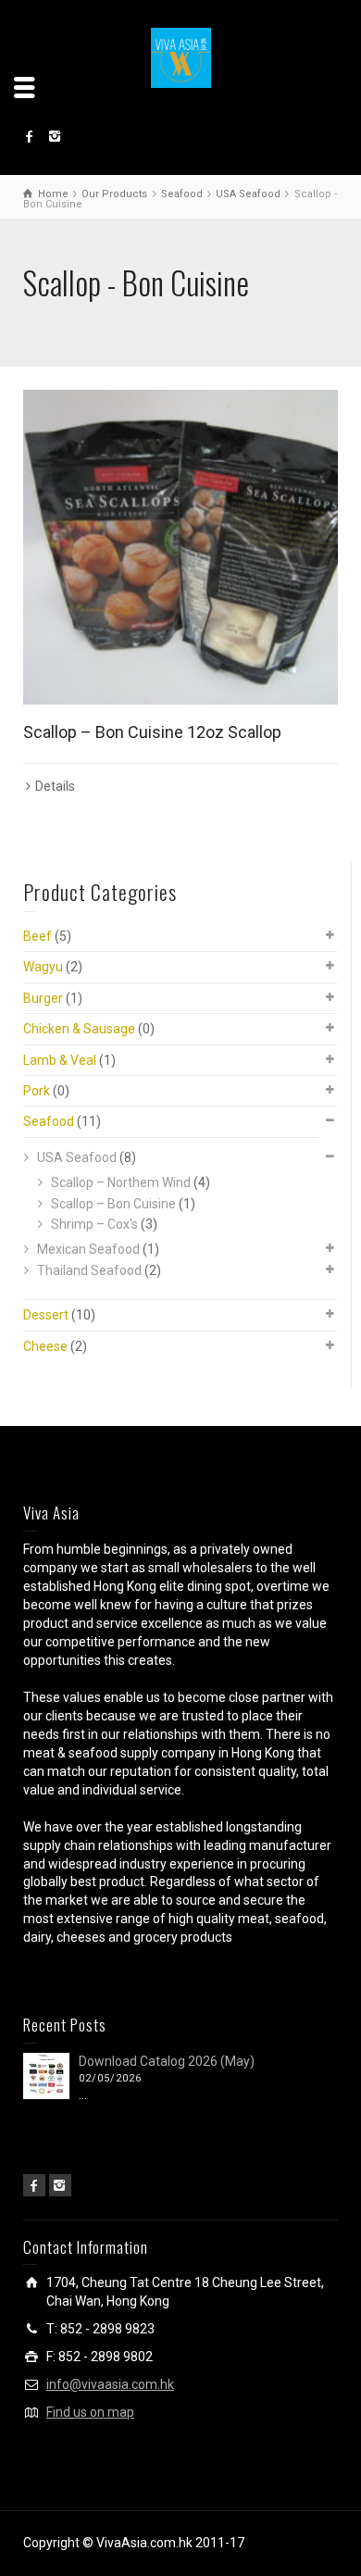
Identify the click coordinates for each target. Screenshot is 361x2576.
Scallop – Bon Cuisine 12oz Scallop (152, 732)
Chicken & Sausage (79, 1029)
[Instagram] (60, 2185)
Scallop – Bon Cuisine (113, 1204)
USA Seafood (77, 1157)
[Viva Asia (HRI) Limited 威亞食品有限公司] (181, 56)
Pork (37, 1091)
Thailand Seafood (89, 1270)
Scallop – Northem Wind (121, 1182)
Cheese (45, 1346)
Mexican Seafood (88, 1249)
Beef (37, 936)
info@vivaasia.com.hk (110, 2384)
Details (55, 786)
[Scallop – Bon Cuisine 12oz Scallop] (180, 547)
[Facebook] (34, 2185)
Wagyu (43, 967)
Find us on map (90, 2412)
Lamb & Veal (60, 1060)
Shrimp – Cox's (94, 1224)
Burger (43, 998)
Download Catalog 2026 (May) (167, 2061)
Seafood (49, 1121)
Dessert (46, 1315)
